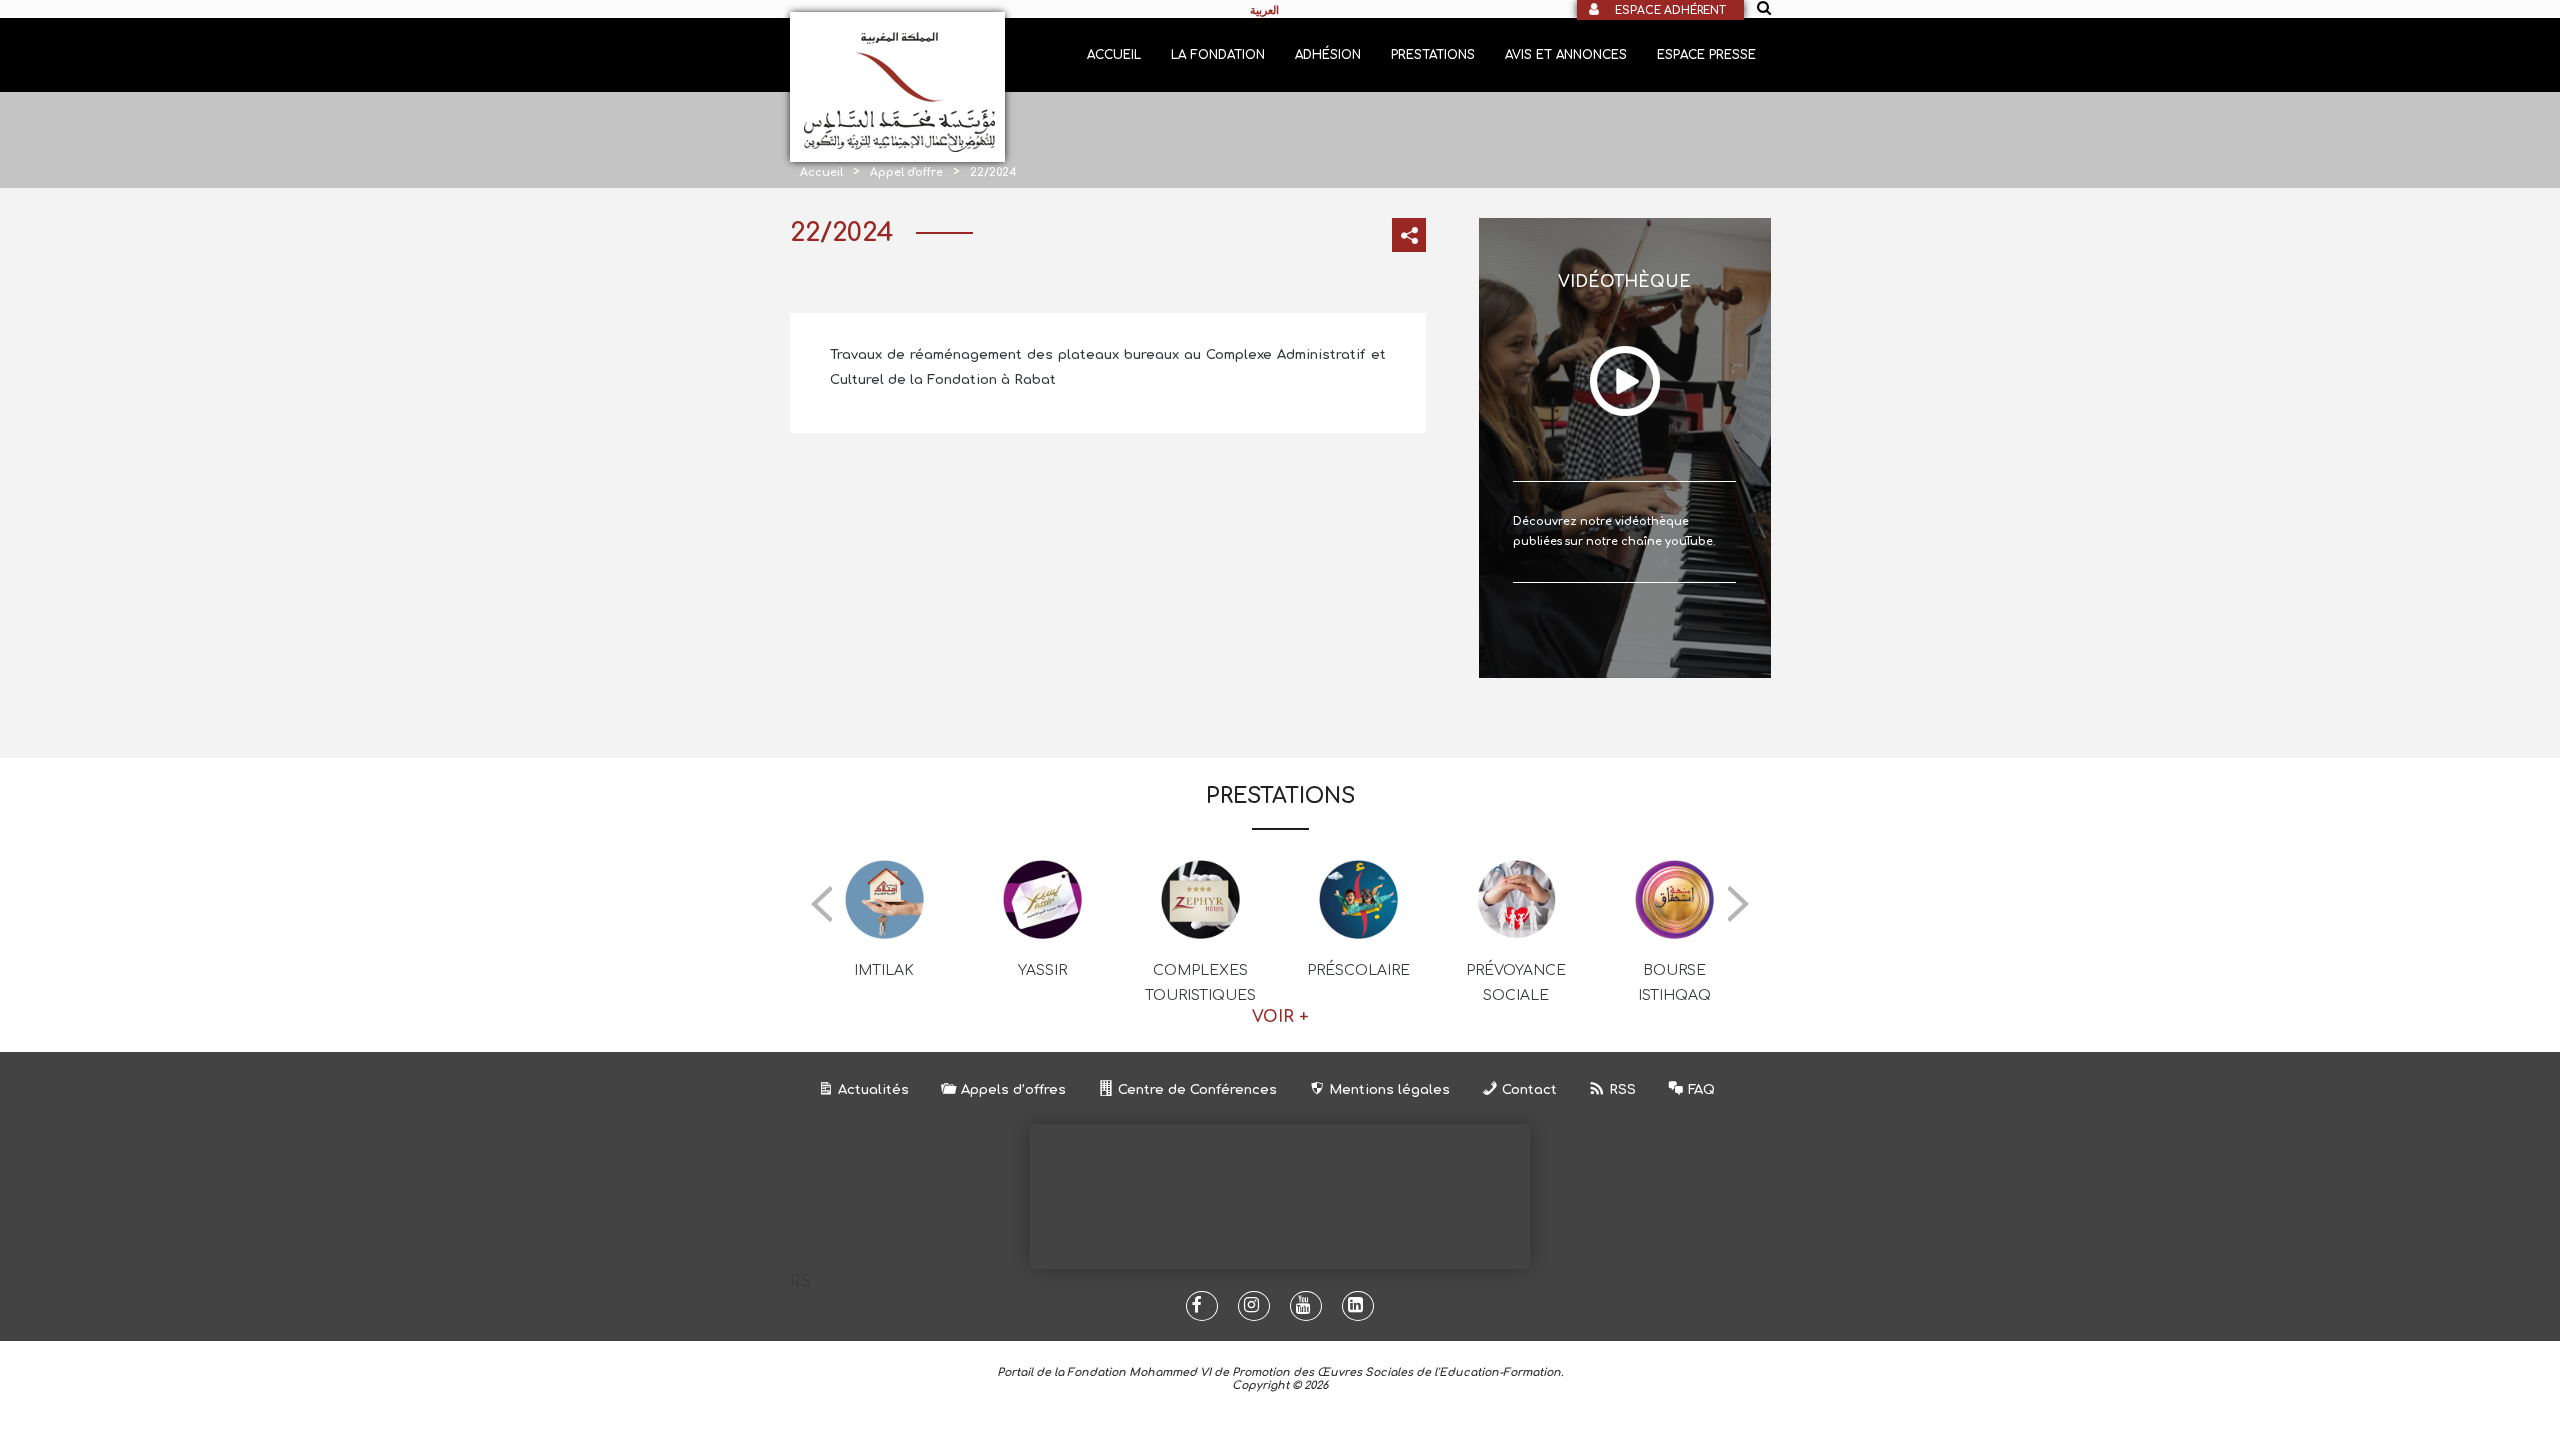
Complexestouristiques (1200, 983)
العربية (1264, 10)
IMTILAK (884, 970)
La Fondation (1218, 55)
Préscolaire (1358, 970)
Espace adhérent (1670, 10)
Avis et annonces (1566, 55)
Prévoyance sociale (1516, 983)
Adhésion (1328, 55)
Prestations (1433, 55)
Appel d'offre (906, 172)
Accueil (1114, 55)
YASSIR (1042, 970)
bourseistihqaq (1674, 983)
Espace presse (1706, 55)
